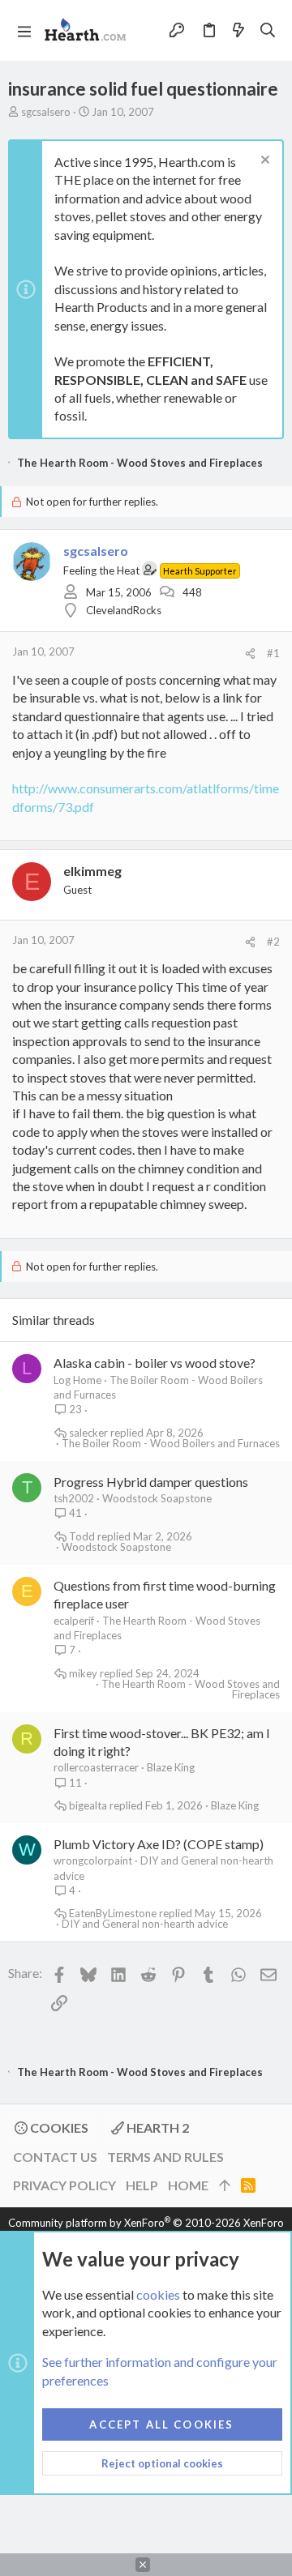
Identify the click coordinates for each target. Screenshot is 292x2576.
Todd (82, 1537)
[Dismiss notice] (263, 162)
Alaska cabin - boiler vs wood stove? (155, 1363)
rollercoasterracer (96, 1767)
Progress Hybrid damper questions (151, 1482)
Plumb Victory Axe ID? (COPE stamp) (159, 1844)
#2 (273, 942)
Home (188, 2185)
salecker (88, 1433)
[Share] (250, 654)
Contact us (55, 2157)
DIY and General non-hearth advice (145, 1924)
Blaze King (171, 1767)
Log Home (77, 1380)
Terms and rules (165, 2157)
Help (142, 2185)
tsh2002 (74, 1498)
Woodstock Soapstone (157, 1498)
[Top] (225, 2185)
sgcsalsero (46, 112)
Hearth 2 (157, 2127)
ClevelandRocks (124, 610)
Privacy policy (64, 2185)
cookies (158, 2294)
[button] (24, 31)
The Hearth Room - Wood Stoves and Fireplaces (191, 1690)
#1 (273, 653)
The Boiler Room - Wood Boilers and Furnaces (171, 1444)
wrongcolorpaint (93, 1860)
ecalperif (74, 1621)
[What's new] (238, 30)
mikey (83, 1674)
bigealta (88, 1806)
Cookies (58, 2127)
